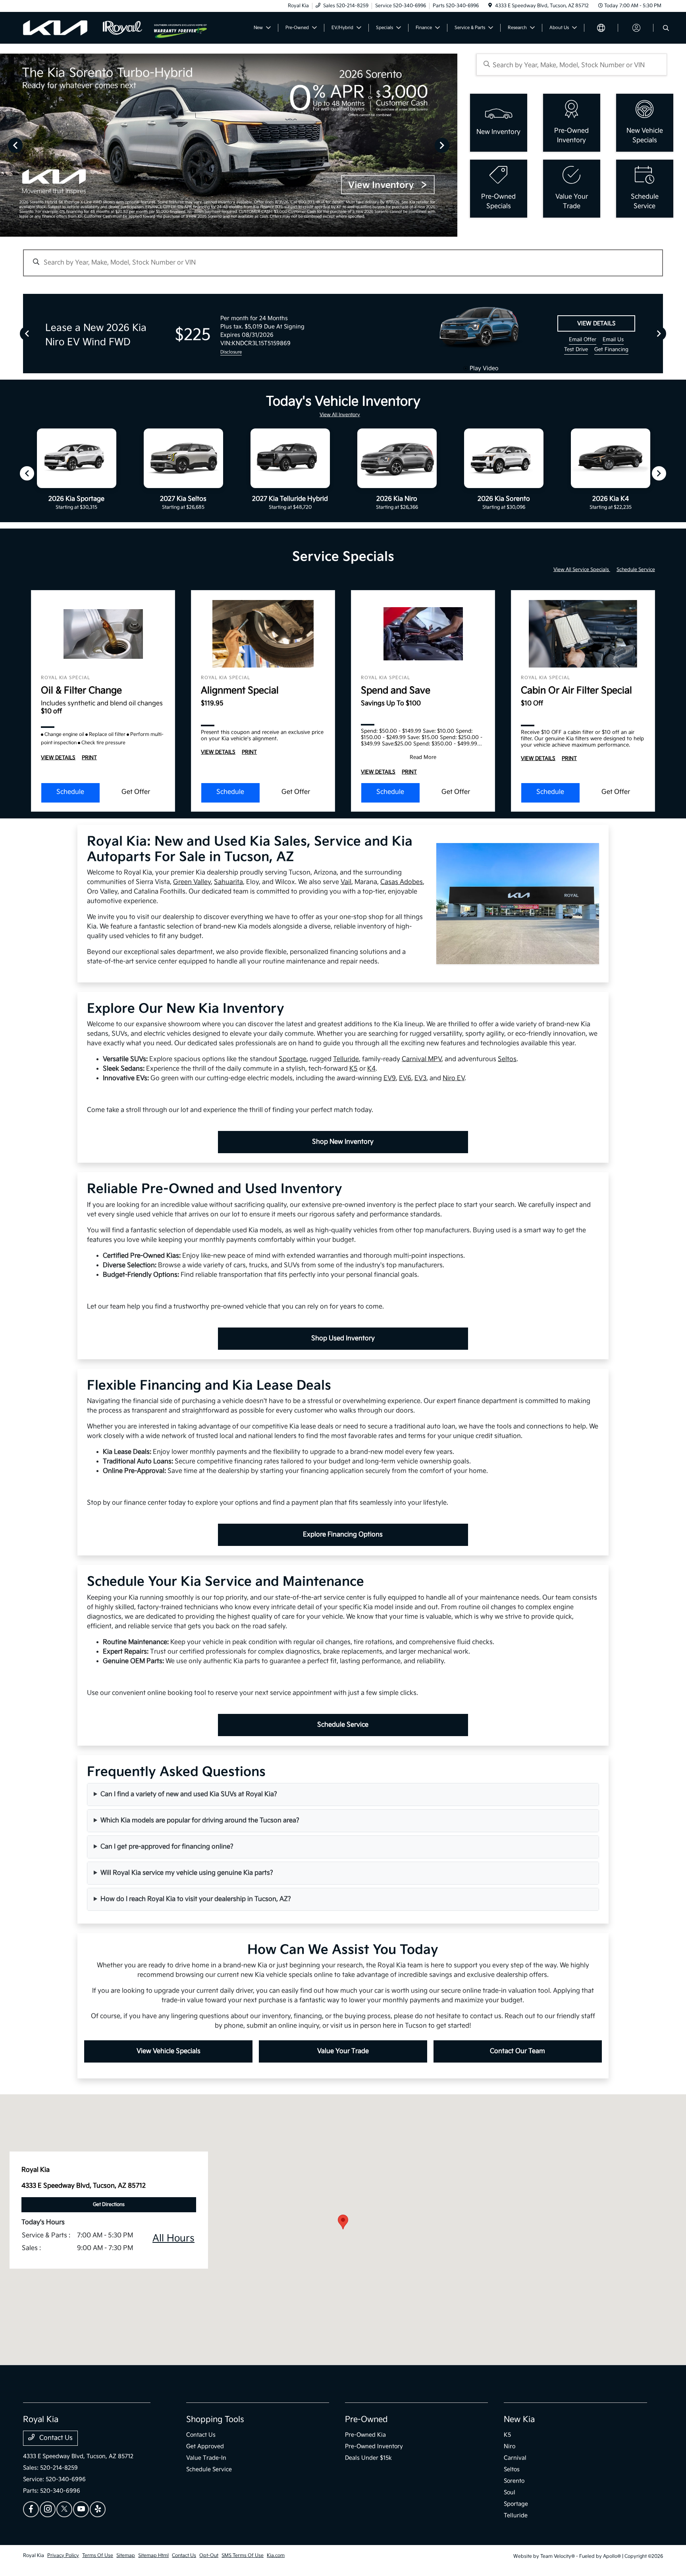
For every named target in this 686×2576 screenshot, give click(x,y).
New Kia (519, 2420)
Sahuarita (228, 882)
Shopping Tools (215, 2420)
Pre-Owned (366, 2420)
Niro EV (454, 1078)
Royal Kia (34, 2556)
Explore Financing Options (343, 1535)
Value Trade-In (206, 2458)
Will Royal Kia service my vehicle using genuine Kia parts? (187, 1873)
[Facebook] (31, 2509)
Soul (510, 2492)
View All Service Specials (582, 570)
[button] (343, 2222)
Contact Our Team (517, 2051)
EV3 (420, 1078)
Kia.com (276, 2556)
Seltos (507, 1059)
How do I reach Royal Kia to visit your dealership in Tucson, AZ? (196, 1899)
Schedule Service (636, 570)
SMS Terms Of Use (243, 2556)
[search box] (572, 65)
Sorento (514, 2481)
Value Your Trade (343, 2051)
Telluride (346, 1059)
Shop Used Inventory (343, 1338)
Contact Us (55, 2438)
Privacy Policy (63, 2556)
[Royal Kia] (89, 28)
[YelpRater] (98, 2509)
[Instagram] (48, 2509)
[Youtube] (81, 2509)
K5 (354, 1069)
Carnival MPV (422, 1059)
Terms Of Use (98, 2556)
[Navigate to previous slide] (6, 145)
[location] (490, 6)
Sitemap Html (153, 2556)
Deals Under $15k (368, 2458)
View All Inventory (340, 415)
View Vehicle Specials (169, 2051)
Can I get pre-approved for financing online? (167, 1847)
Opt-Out (209, 2556)
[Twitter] (64, 2509)
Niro (510, 2446)
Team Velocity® (558, 2556)
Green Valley (192, 882)
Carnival (515, 2458)
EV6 (405, 1078)
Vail (346, 882)
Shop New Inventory (343, 1142)
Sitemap (126, 2556)
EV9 (390, 1078)
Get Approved (205, 2446)
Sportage (293, 1059)
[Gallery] (229, 145)
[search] (666, 29)
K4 (371, 1069)
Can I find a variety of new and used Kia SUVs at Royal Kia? (189, 1794)
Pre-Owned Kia (365, 2435)
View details (596, 323)
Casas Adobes (402, 882)
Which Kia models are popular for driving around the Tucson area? (200, 1821)
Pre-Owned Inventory (374, 2446)
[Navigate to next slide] (451, 145)
